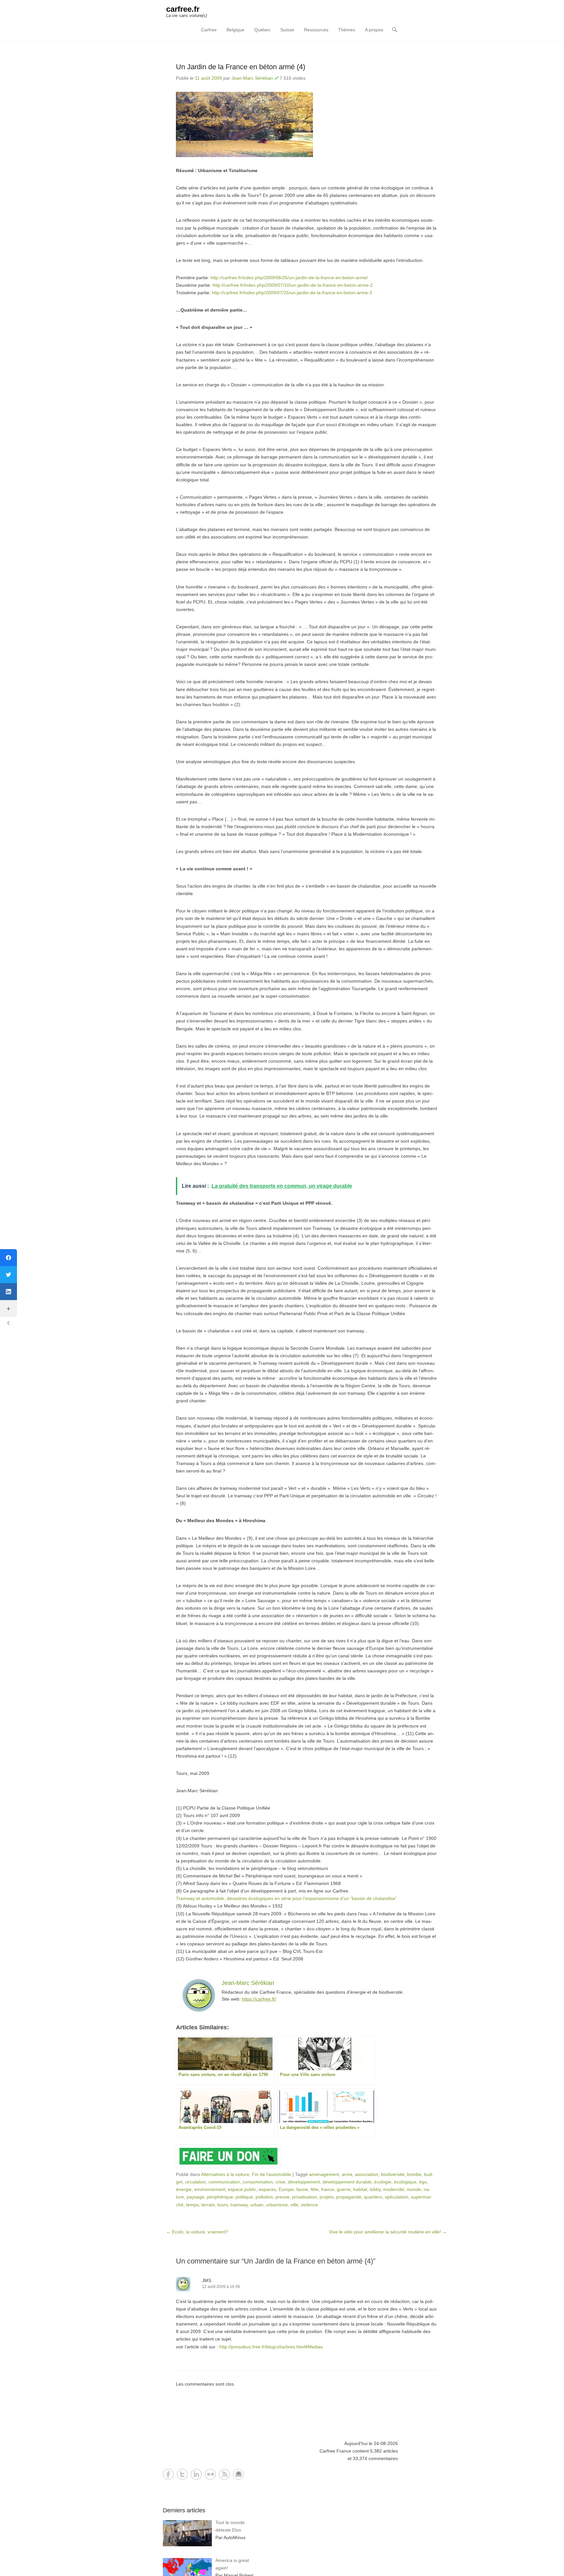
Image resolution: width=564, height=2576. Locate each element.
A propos (374, 30)
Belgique (235, 30)
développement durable (347, 2182)
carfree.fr (183, 9)
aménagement (324, 2174)
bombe (414, 2174)
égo (423, 2182)
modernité (394, 2189)
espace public (242, 2189)
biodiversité (393, 2174)
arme (347, 2174)
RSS (224, 2474)
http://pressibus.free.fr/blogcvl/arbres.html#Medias (271, 2347)
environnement (210, 2189)
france (328, 2189)
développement (304, 2182)
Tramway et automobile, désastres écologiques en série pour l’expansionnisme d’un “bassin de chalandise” (286, 1898)
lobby (375, 2189)
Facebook (168, 2474)
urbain (257, 2205)
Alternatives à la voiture (225, 2174)
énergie (184, 2189)
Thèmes (347, 30)
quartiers (373, 2197)
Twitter (182, 2474)
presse (282, 2197)
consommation (258, 2182)
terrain (208, 2205)
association (367, 2174)
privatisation (305, 2197)
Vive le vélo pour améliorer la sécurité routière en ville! (388, 2232)
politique (244, 2197)
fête (315, 2189)
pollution (264, 2197)
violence (309, 2205)
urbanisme (277, 2205)
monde (414, 2189)
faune (302, 2189)
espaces (267, 2189)
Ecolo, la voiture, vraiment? (197, 2232)
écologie (383, 2182)
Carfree (209, 30)
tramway (239, 2205)
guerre (344, 2189)
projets (327, 2197)
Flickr (210, 2474)
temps (192, 2205)
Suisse (287, 30)
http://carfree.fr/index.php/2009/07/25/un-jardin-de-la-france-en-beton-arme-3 (292, 293)
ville (294, 2205)
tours (223, 2205)
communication (224, 2182)
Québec (262, 30)
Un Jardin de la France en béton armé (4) (241, 67)
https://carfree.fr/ (259, 1999)
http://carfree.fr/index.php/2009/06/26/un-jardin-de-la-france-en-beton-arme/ (289, 278)
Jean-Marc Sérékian (252, 78)
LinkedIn (196, 2474)
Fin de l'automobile (272, 2174)
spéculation (397, 2197)
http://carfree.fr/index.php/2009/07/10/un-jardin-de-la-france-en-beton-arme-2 (293, 285)
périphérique (220, 2197)
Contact (238, 2474)
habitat (360, 2189)
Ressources (316, 30)
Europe (286, 2189)
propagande (349, 2197)
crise (280, 2182)
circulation (196, 2182)
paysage (196, 2197)
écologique (405, 2182)
